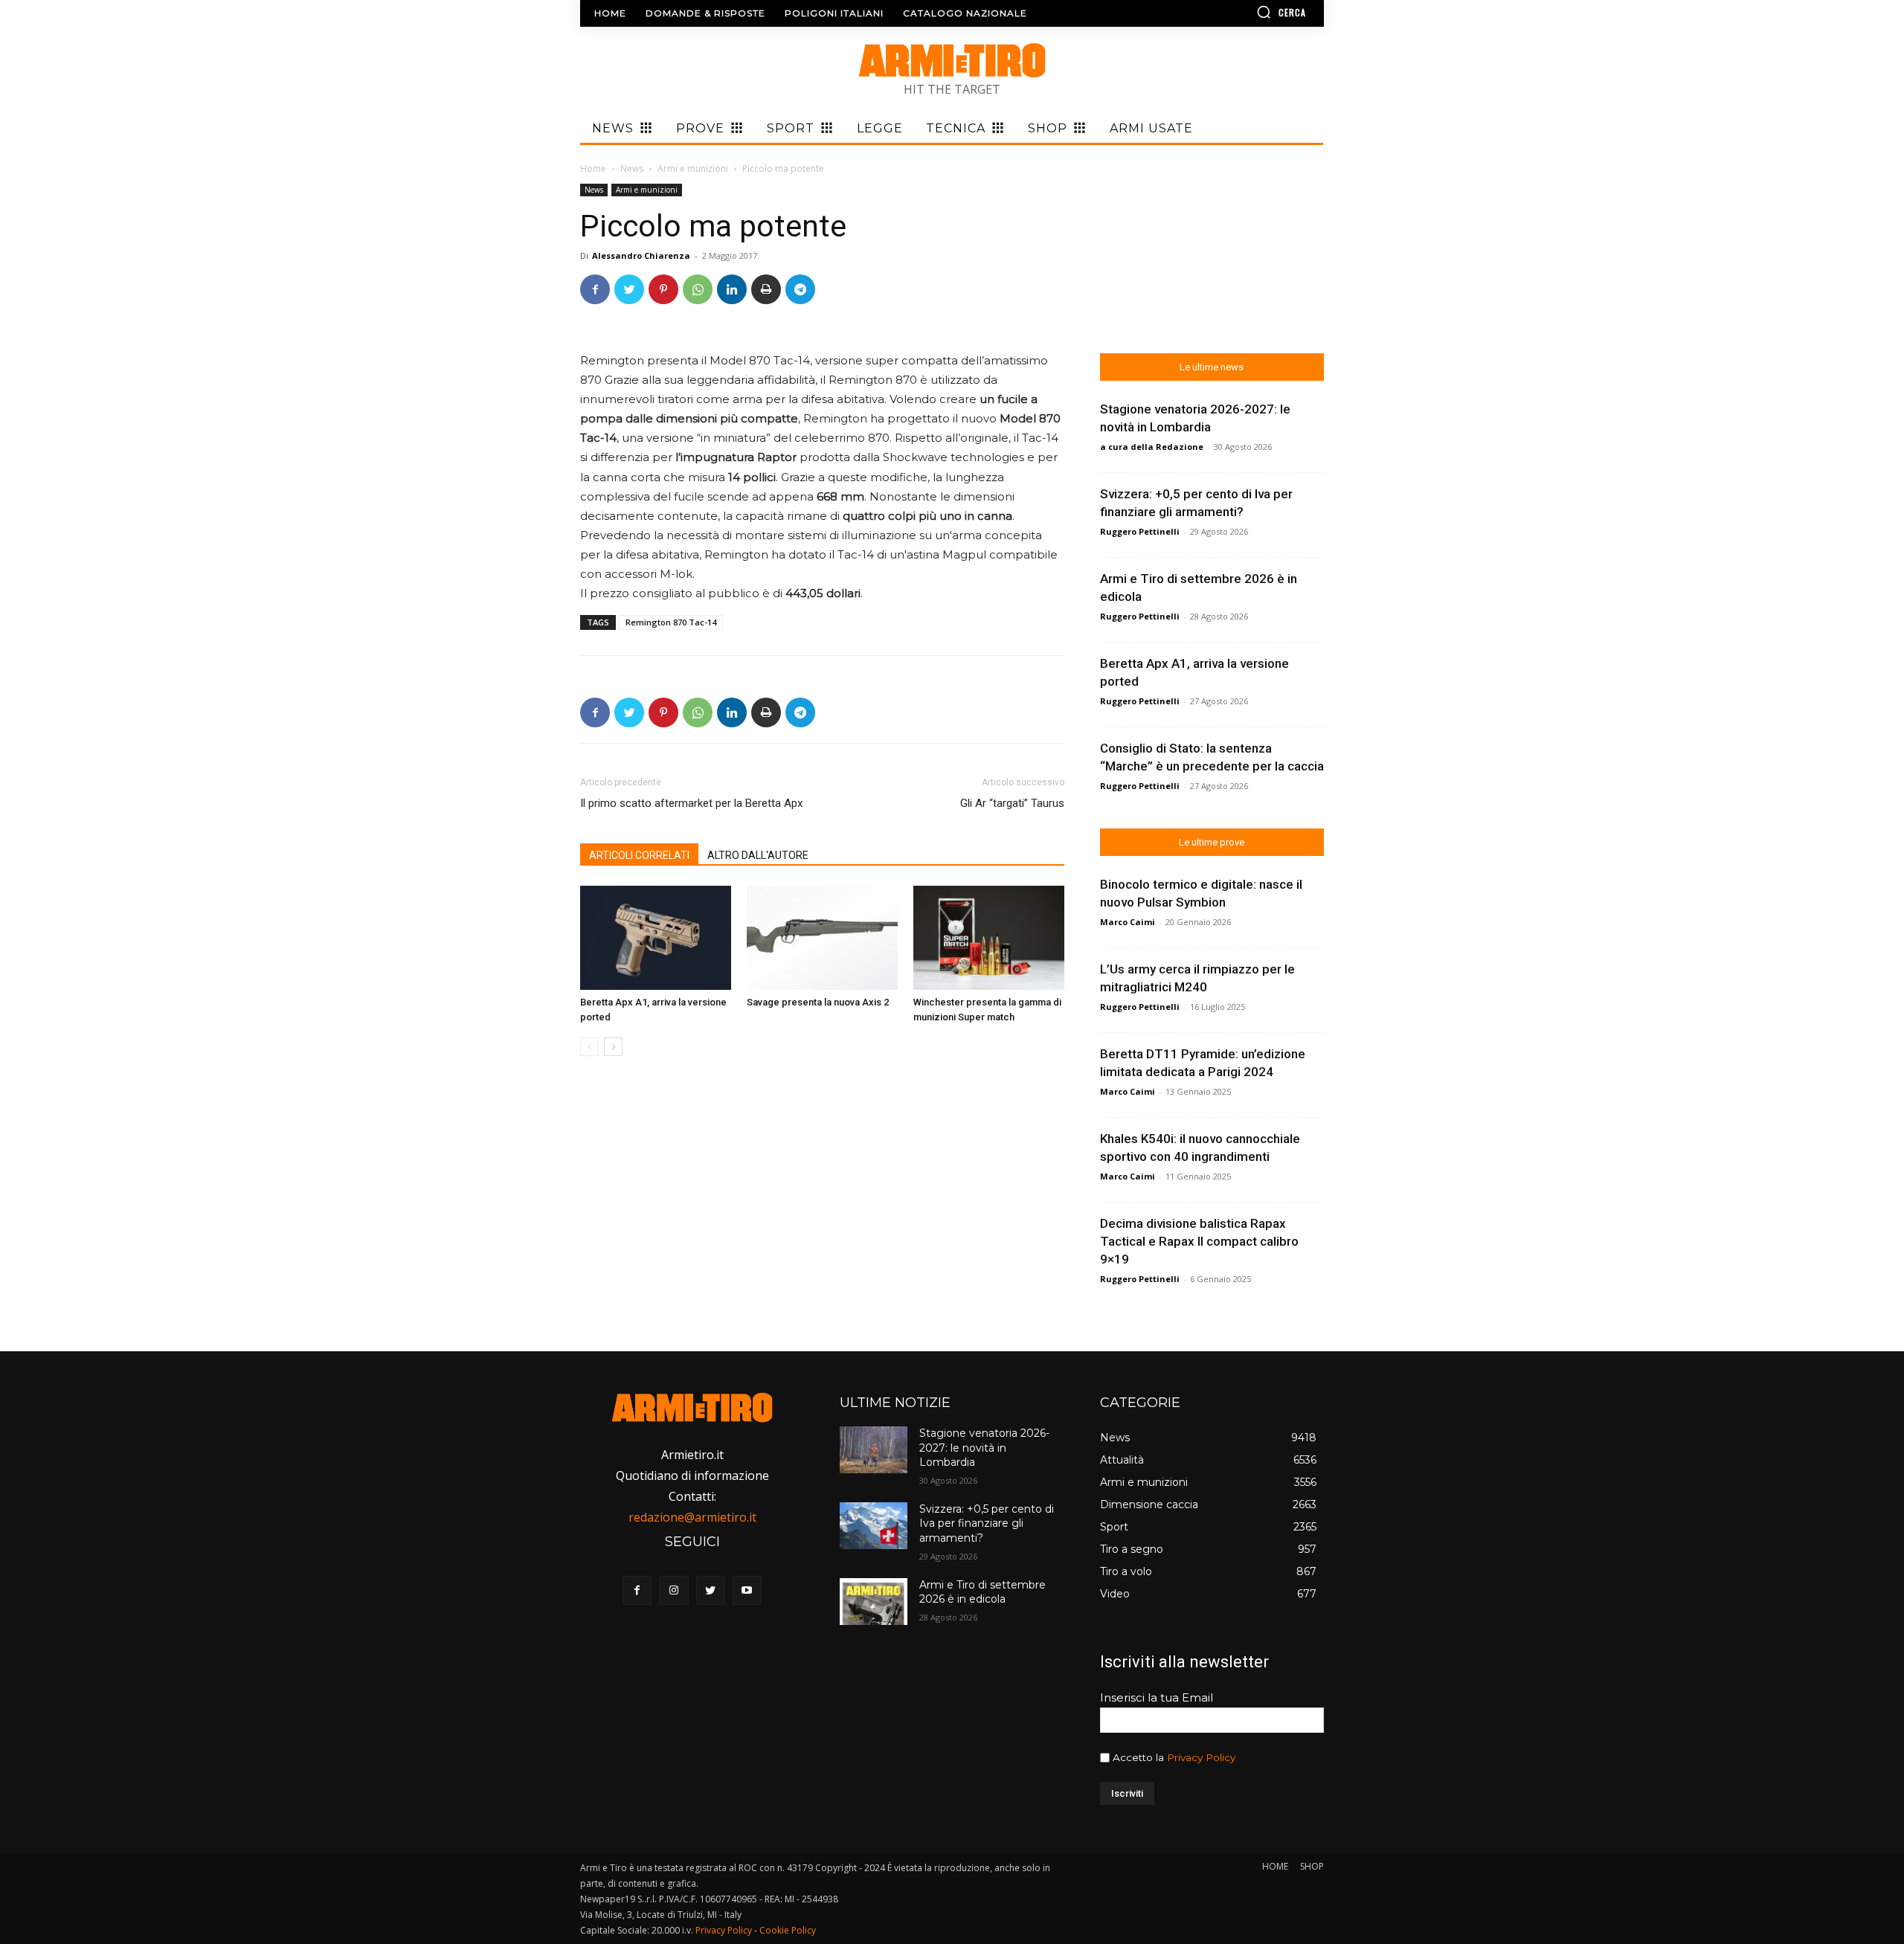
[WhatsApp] (698, 289)
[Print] (766, 289)
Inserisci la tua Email (1157, 1697)
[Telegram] (800, 289)
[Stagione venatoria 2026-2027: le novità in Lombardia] (873, 1450)
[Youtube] (747, 1590)
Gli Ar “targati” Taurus (1012, 803)
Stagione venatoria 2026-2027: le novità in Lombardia (984, 1448)
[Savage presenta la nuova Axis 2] (822, 938)
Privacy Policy (1201, 1757)
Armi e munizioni (693, 168)
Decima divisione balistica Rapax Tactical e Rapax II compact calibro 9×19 (1199, 1241)
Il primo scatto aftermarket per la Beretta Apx (691, 803)
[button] (1238, 12)
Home (593, 168)
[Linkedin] (732, 289)
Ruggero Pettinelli (1140, 531)
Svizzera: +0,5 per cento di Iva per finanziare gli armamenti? (987, 1523)
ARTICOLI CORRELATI (639, 855)
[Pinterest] (663, 289)
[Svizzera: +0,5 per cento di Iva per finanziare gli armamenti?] (873, 1526)
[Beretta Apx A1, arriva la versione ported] (656, 938)
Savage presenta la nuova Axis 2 (818, 1002)
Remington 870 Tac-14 (671, 622)
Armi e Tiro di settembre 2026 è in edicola (982, 1592)
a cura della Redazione (1152, 447)
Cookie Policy (788, 1930)
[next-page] (613, 1047)
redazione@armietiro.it (692, 1517)
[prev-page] (589, 1047)
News (632, 168)
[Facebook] (595, 289)
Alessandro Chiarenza (641, 255)
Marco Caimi (1128, 922)
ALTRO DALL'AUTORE (758, 855)
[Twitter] (629, 289)
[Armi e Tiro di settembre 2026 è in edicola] (873, 1602)
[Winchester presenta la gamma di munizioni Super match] (989, 938)
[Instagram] (673, 1590)
